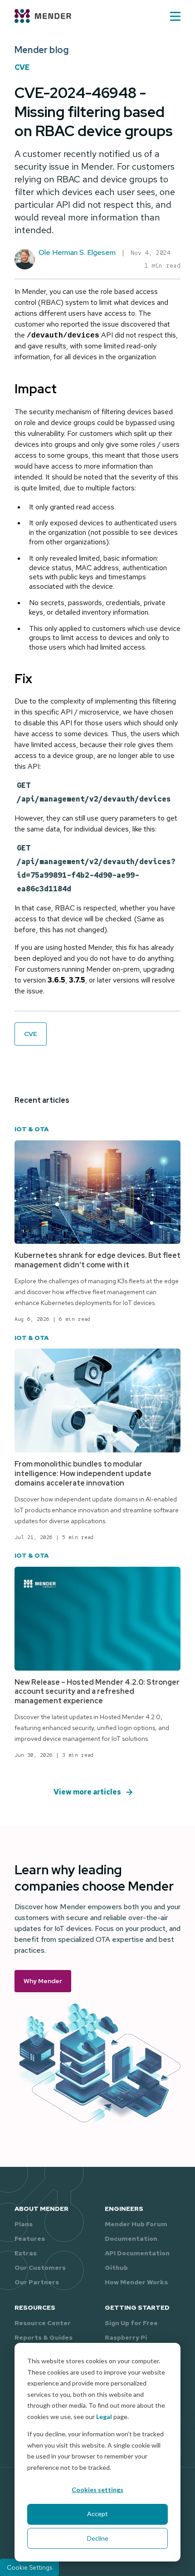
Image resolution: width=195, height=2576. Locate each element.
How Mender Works (136, 2282)
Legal (104, 2417)
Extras (26, 2253)
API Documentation (137, 2253)
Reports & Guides (44, 2337)
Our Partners (37, 2282)
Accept (97, 2514)
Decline (98, 2538)
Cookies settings (97, 2490)
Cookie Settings (29, 2567)
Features (30, 2239)
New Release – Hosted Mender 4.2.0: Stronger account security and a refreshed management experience (97, 1692)
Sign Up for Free (131, 2323)
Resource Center (43, 2323)
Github (116, 2268)
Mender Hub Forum (136, 2224)
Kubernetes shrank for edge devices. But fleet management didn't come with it (97, 1260)
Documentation (131, 2239)
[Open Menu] (175, 16)
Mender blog (41, 50)
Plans (24, 2224)
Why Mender (43, 1981)
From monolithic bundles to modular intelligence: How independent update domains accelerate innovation (83, 1474)
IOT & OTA (32, 1129)
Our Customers (40, 2268)
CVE (22, 67)
